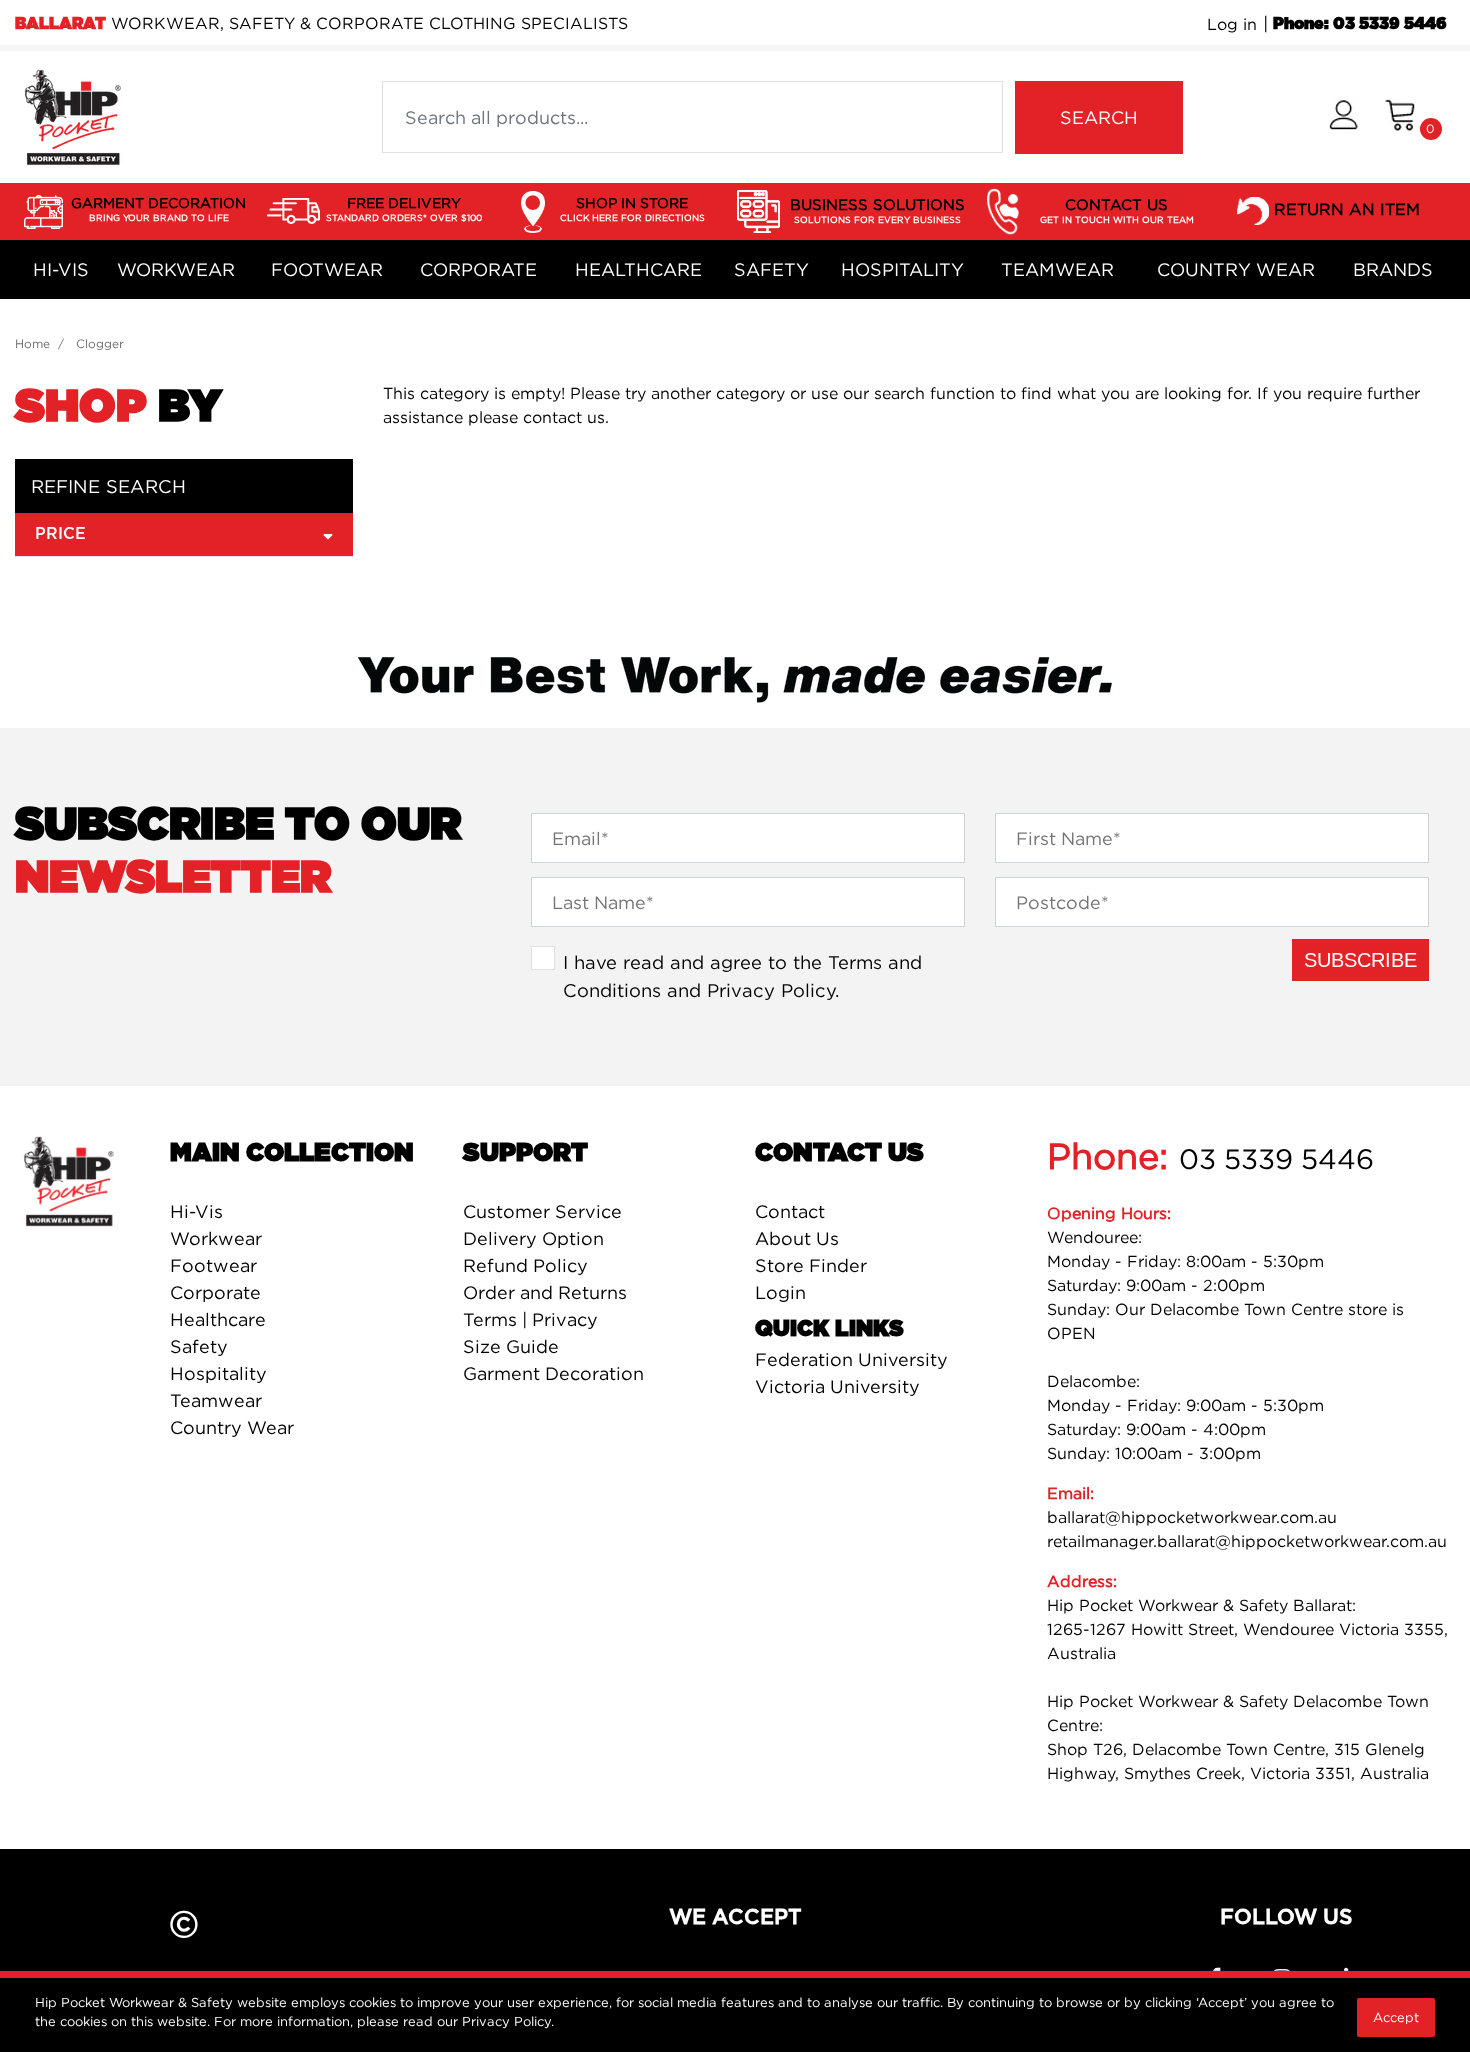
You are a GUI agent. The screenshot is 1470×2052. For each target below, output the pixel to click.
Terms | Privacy (530, 1319)
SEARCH (1099, 117)
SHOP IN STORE (632, 208)
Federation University (851, 1359)
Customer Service (542, 1211)
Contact (790, 1211)
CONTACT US (1117, 210)
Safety (771, 269)
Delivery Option (533, 1238)
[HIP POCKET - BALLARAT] (72, 115)
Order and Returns (545, 1292)
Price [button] (60, 534)
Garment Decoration (553, 1373)
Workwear (176, 269)
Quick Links (829, 1329)
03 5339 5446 (1276, 1159)
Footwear (327, 269)
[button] (1343, 117)
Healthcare (638, 269)
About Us (797, 1238)
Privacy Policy (771, 990)
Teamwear (1057, 269)
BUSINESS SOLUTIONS (877, 210)
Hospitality (902, 269)
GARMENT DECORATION (158, 208)
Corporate (478, 269)
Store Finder (811, 1265)
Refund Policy (525, 1265)
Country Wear (1236, 269)
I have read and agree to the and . (742, 976)
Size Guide (511, 1346)
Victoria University (837, 1386)
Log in (1232, 24)
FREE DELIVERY (404, 208)
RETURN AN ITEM (1347, 209)
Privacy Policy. (508, 2021)
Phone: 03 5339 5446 (1360, 24)
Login (780, 1292)
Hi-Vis (61, 269)
